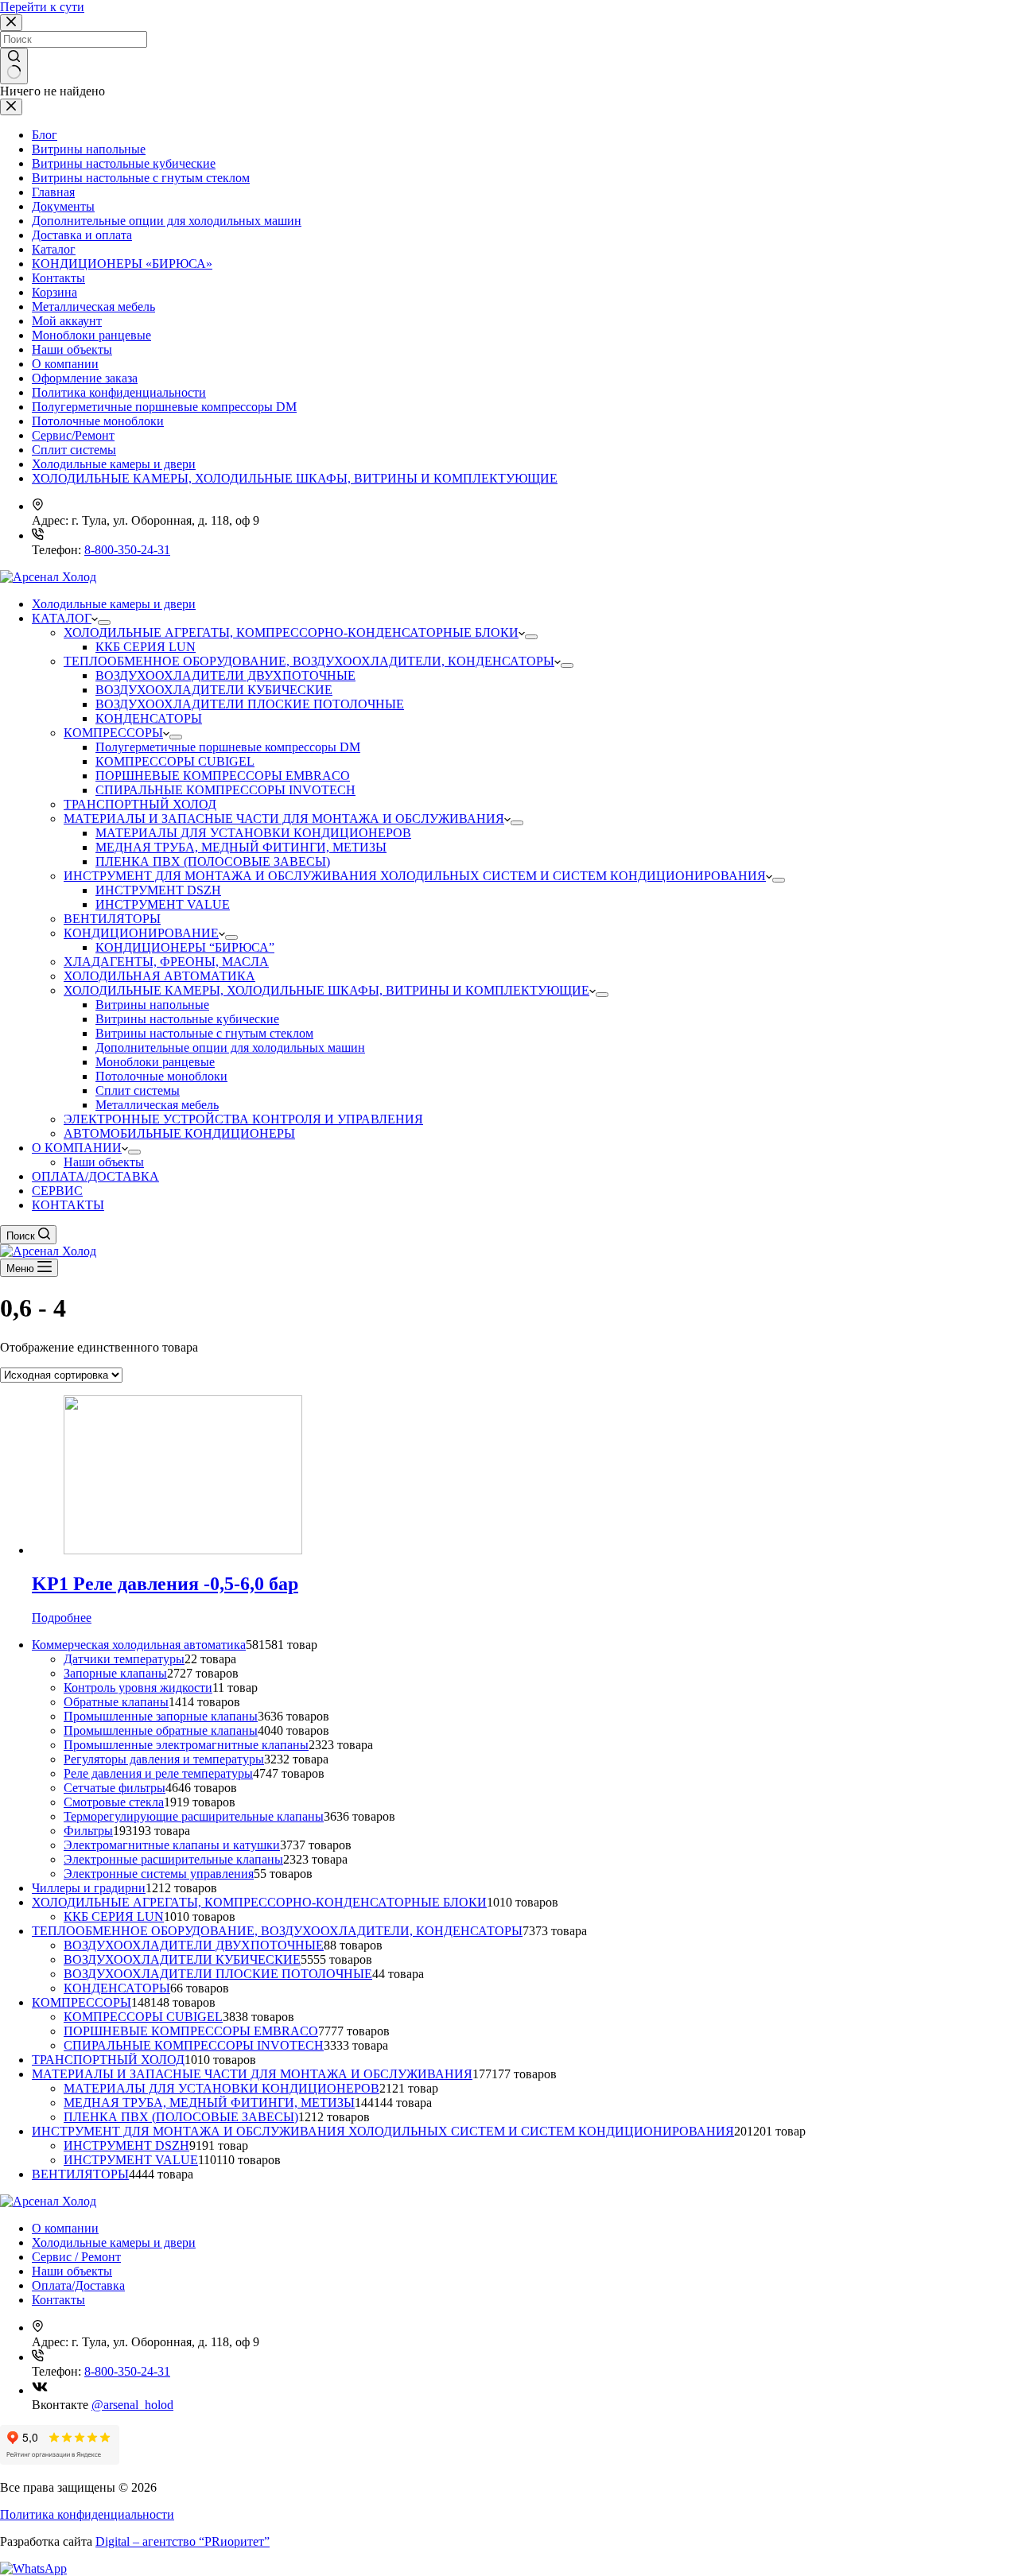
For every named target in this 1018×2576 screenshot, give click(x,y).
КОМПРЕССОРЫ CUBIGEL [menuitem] (175, 761)
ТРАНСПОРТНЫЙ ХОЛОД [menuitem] (140, 804)
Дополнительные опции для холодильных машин (167, 221)
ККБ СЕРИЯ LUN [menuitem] (146, 647)
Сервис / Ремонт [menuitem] (76, 2257)
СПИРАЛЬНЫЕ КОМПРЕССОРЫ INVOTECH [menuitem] (225, 790)
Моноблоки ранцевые (91, 335)
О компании (65, 364)
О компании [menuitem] (65, 2228)
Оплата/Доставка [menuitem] (78, 2285)
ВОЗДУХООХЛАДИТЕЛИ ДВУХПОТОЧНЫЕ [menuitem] (225, 675)
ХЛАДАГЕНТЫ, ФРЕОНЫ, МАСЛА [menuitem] (166, 962)
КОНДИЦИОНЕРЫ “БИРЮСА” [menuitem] (185, 947)
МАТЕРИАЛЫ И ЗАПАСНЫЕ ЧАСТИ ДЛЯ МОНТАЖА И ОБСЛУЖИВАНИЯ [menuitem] (284, 819)
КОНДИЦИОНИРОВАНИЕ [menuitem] (141, 933)
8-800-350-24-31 (127, 550)
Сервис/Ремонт (73, 435)
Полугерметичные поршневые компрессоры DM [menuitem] (228, 747)
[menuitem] (104, 623)
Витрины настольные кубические (124, 163)
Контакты (58, 278)
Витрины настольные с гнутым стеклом (141, 178)
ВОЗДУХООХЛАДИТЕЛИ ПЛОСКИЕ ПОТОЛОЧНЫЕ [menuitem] (250, 704)
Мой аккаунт (67, 321)
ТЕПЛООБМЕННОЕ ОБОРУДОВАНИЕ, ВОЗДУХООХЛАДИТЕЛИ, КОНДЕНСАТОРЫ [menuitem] (309, 661)
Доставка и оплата (82, 235)
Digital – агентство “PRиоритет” (183, 2541)
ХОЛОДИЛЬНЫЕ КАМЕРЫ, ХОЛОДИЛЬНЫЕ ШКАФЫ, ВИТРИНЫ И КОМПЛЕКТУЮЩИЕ (295, 478)
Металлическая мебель (93, 306)
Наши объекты (72, 349)
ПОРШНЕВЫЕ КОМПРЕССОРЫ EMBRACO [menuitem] (223, 776)
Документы (63, 206)
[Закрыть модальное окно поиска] (11, 23)
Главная (53, 192)
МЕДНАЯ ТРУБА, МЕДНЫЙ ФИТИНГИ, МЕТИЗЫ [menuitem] (241, 847)
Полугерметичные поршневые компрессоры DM (164, 407)
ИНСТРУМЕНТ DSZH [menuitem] (158, 890)
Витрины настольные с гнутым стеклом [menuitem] (204, 1033)
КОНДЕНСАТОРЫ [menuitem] (149, 718)
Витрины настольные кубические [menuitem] (187, 1019)
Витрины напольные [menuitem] (152, 1005)
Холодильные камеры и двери (114, 464)
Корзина (54, 292)
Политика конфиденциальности (119, 392)
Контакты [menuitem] (58, 2300)
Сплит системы (74, 450)
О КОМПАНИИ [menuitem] (77, 1148)
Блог (45, 135)
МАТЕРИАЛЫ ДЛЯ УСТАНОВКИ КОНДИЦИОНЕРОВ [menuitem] (253, 833)
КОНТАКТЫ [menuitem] (68, 1205)
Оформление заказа (85, 378)
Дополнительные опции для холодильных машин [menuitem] (230, 1047)
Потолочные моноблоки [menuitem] (161, 1076)
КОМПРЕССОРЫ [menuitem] (113, 733)
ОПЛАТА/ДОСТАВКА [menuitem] (95, 1176)
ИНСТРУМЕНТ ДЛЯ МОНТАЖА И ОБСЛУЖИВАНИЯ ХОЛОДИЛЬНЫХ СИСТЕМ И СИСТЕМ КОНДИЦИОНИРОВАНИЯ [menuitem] (415, 876)
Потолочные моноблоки (98, 421)
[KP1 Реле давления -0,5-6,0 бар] (183, 1550)
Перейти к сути (42, 7)
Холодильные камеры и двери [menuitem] (114, 604)
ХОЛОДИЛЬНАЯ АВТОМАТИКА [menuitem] (159, 976)
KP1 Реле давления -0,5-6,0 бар (165, 1584)
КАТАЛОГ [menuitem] (62, 618)
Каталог (54, 249)
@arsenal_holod (132, 2405)
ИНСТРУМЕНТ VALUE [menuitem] (163, 904)
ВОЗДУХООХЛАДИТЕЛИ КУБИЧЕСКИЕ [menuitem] (214, 690)
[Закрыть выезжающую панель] (11, 107)
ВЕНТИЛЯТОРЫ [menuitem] (112, 919)
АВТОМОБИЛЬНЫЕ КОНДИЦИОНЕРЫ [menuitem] (179, 1133)
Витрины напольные (89, 149)
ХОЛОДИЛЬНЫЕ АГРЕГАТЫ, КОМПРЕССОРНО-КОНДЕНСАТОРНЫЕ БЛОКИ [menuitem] (291, 632)
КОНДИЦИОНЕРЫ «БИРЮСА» (122, 264)
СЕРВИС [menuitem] (57, 1191)
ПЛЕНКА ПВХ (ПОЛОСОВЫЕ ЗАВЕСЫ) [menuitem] (213, 861)
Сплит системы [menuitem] (138, 1090)
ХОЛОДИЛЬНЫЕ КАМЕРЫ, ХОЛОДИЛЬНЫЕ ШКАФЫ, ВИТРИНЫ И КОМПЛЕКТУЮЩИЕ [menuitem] (326, 990)
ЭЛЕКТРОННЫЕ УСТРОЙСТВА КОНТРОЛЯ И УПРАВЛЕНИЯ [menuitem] (243, 1119)
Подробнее (62, 1618)
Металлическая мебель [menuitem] (157, 1105)
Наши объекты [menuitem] (104, 1162)
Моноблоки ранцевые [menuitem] (155, 1062)
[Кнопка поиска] (14, 66)
